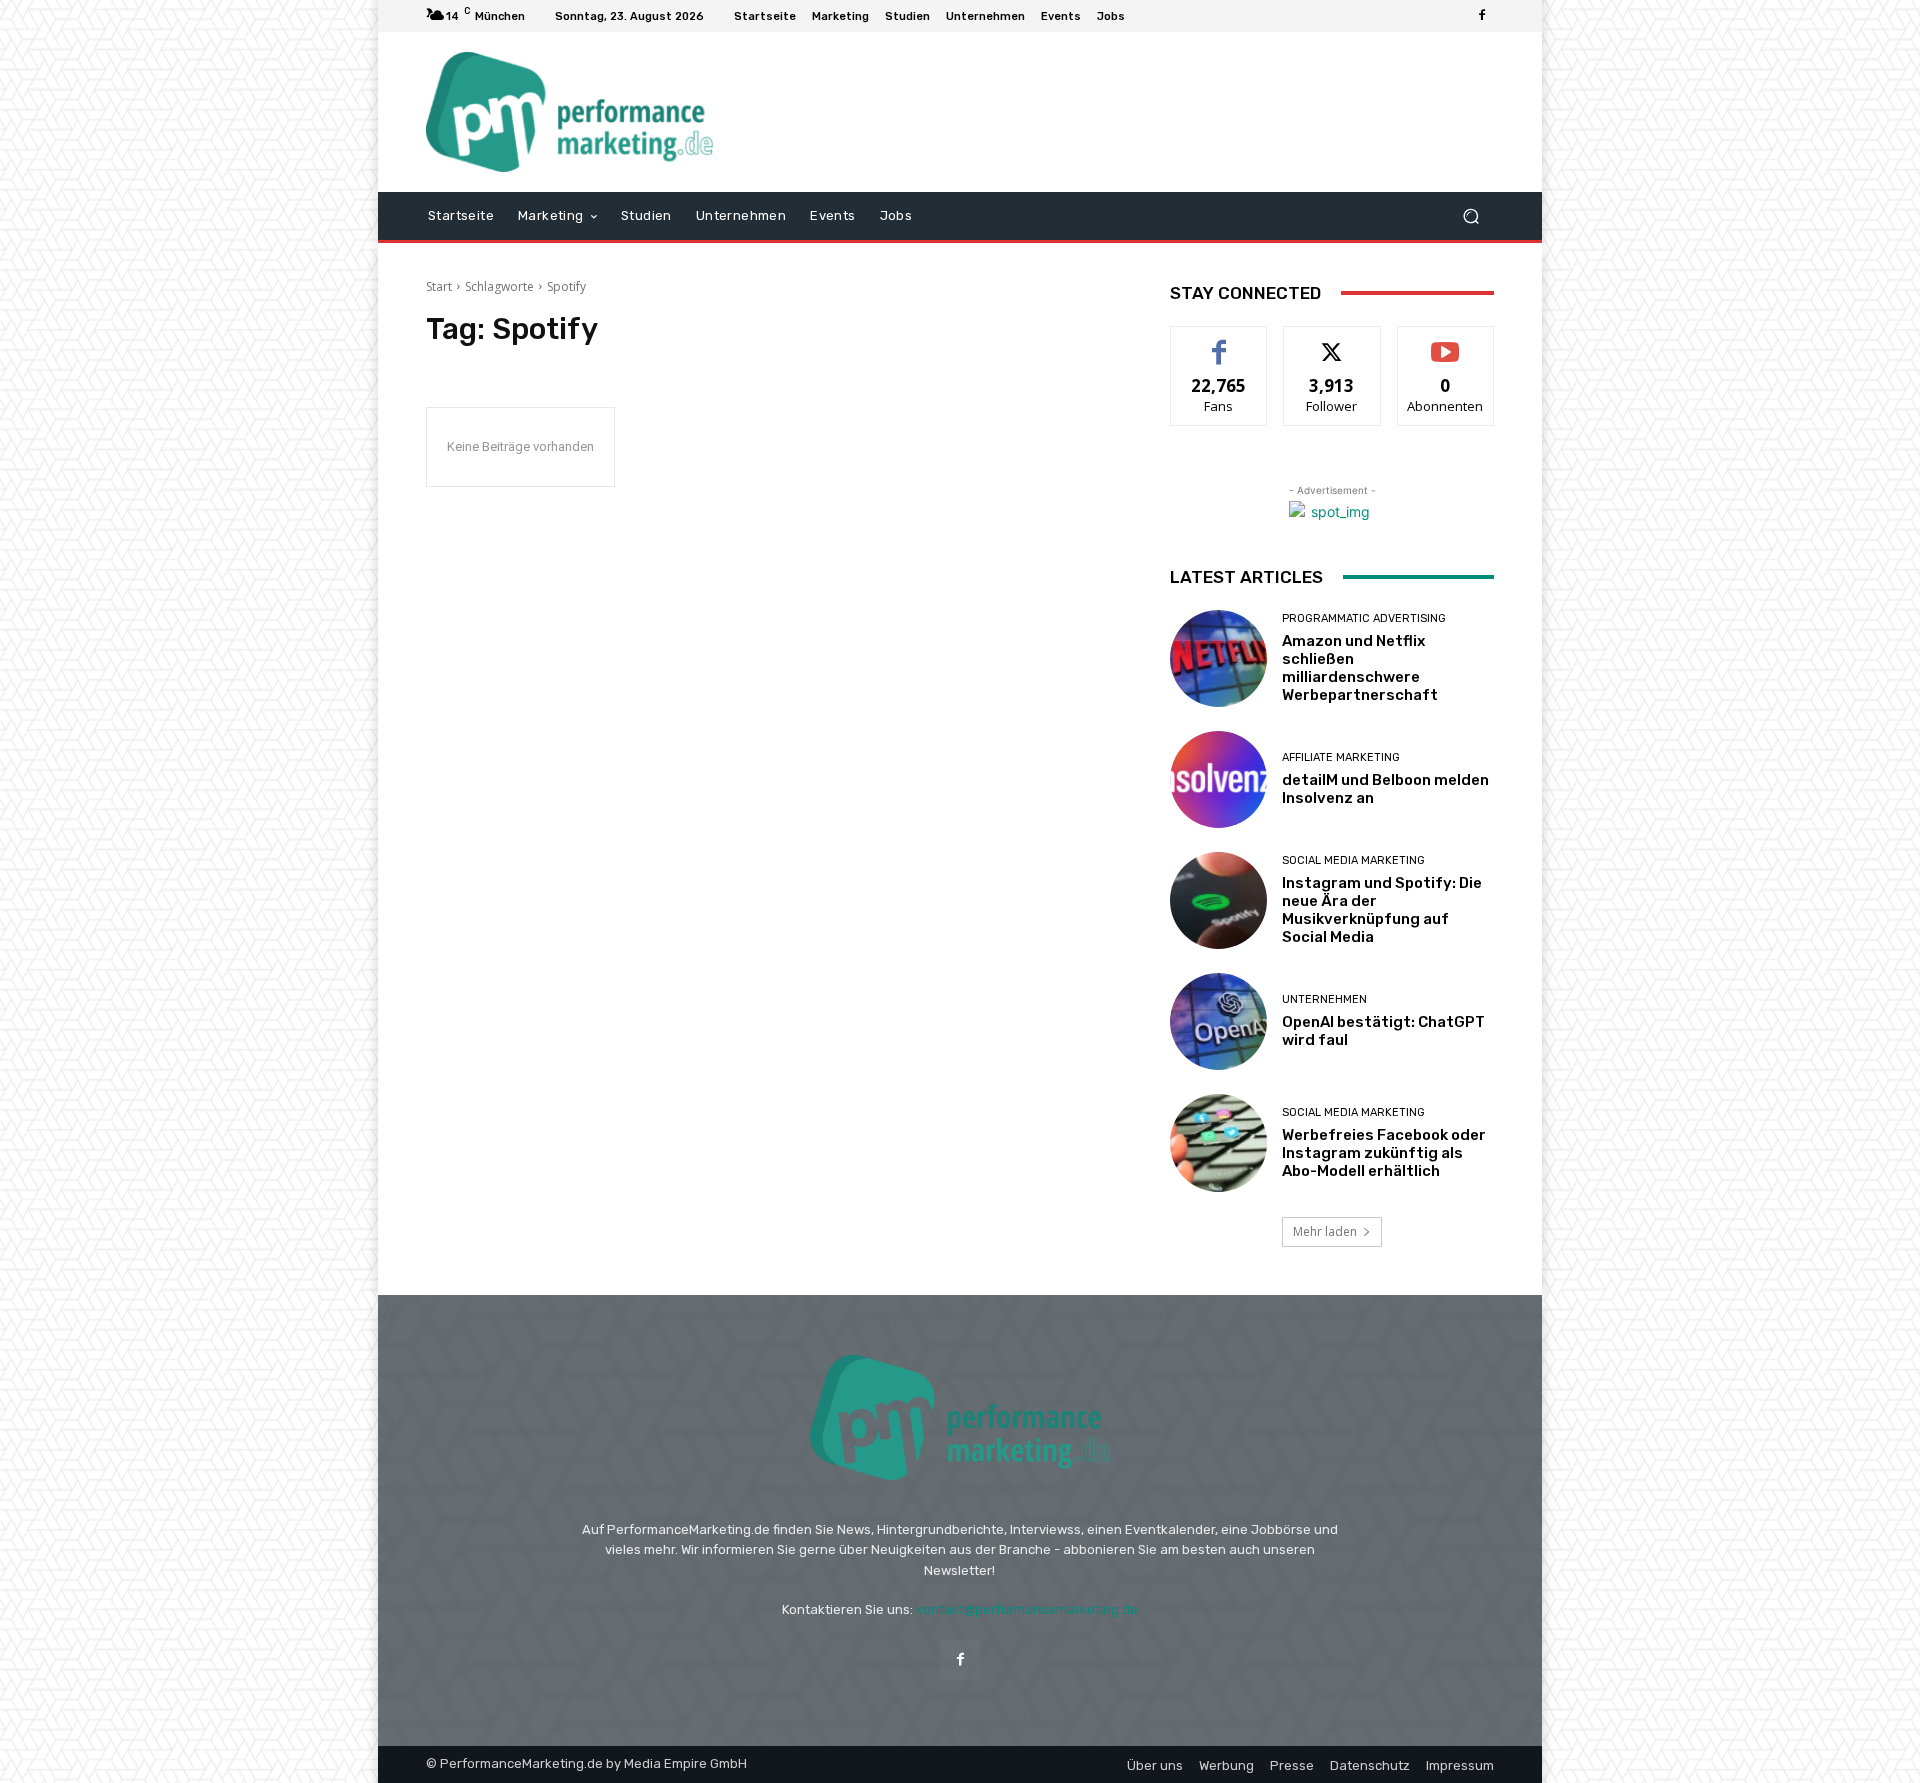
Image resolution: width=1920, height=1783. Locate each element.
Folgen (1332, 341)
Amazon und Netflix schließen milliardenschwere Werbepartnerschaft (1360, 668)
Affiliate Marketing (1341, 757)
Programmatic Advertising (1364, 618)
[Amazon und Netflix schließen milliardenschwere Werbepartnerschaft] (1218, 658)
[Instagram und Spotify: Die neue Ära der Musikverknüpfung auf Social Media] (1218, 900)
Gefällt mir (1219, 341)
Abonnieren (1445, 341)
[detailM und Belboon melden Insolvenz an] (1218, 779)
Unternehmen (1324, 999)
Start (439, 286)
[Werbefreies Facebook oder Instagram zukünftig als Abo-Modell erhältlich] (1218, 1142)
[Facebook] (1482, 16)
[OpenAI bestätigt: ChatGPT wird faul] (1218, 1021)
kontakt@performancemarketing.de (1027, 1609)
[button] (1470, 215)
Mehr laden (1325, 1231)
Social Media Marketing (1353, 860)
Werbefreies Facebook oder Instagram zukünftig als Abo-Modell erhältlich (1384, 1153)
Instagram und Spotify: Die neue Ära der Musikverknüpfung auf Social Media (1382, 910)
